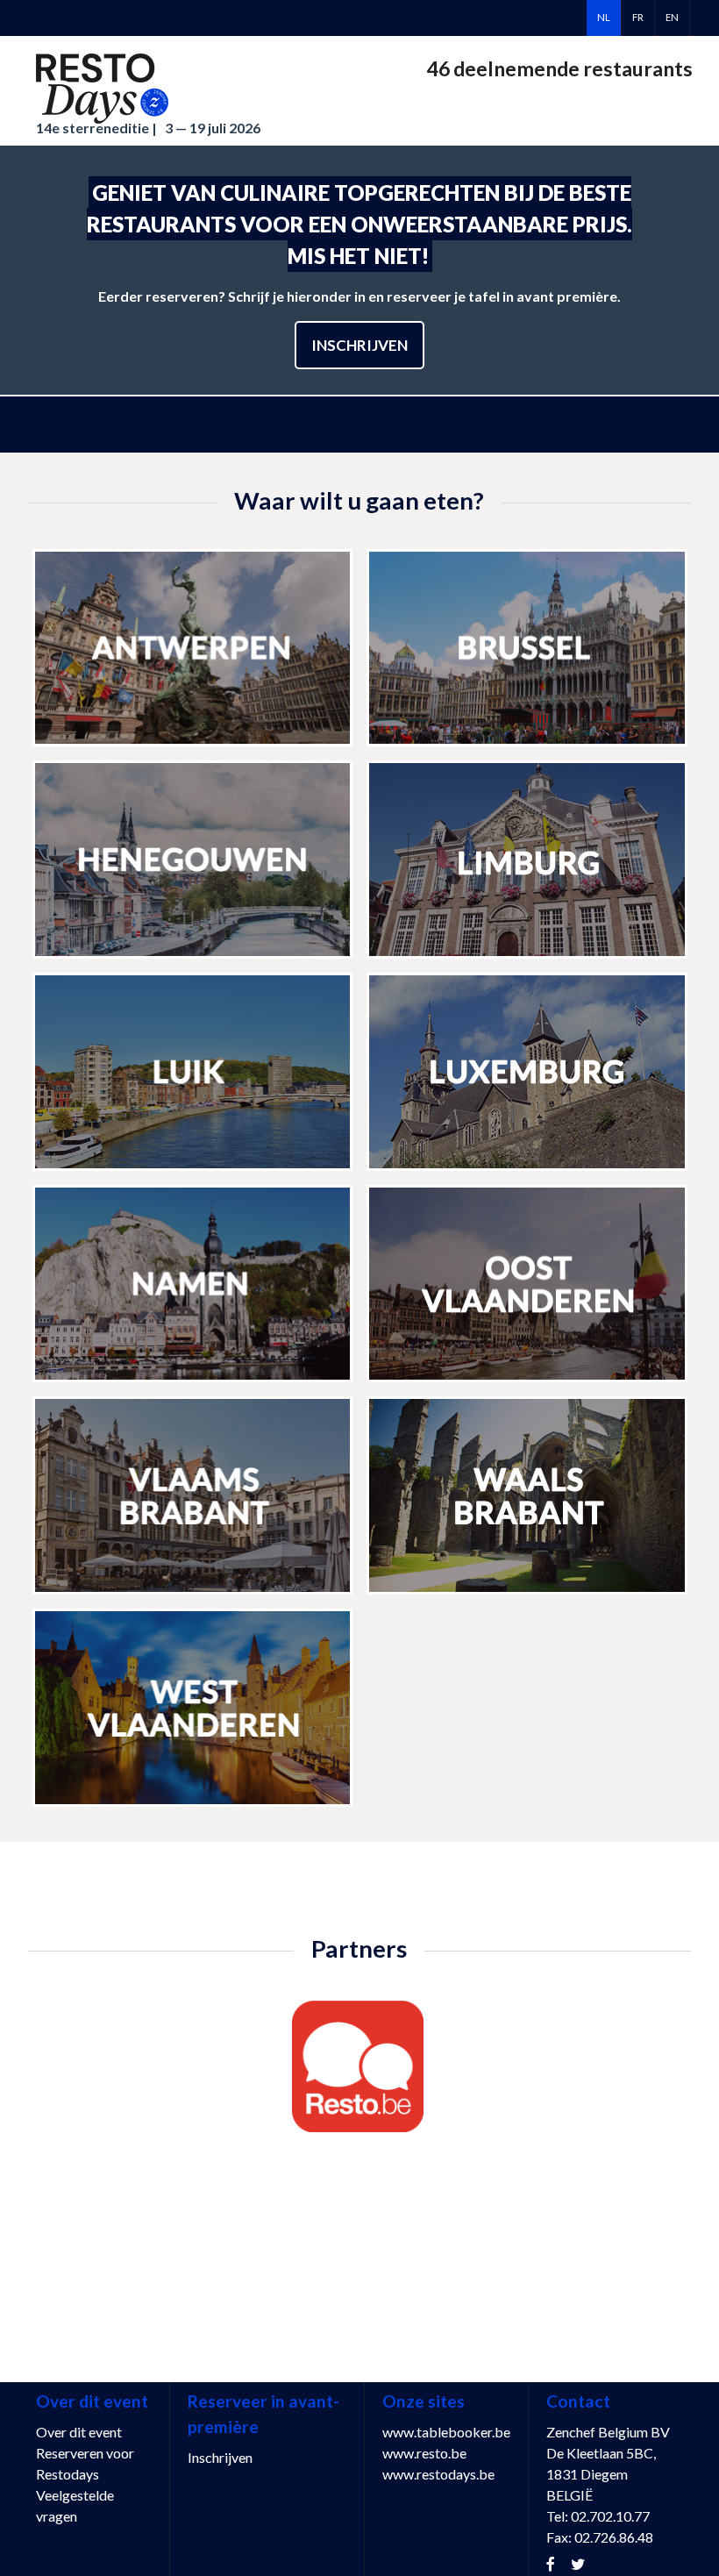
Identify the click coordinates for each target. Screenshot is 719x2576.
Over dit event (79, 2432)
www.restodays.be (438, 2474)
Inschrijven (359, 345)
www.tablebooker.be (446, 2432)
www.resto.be (424, 2453)
